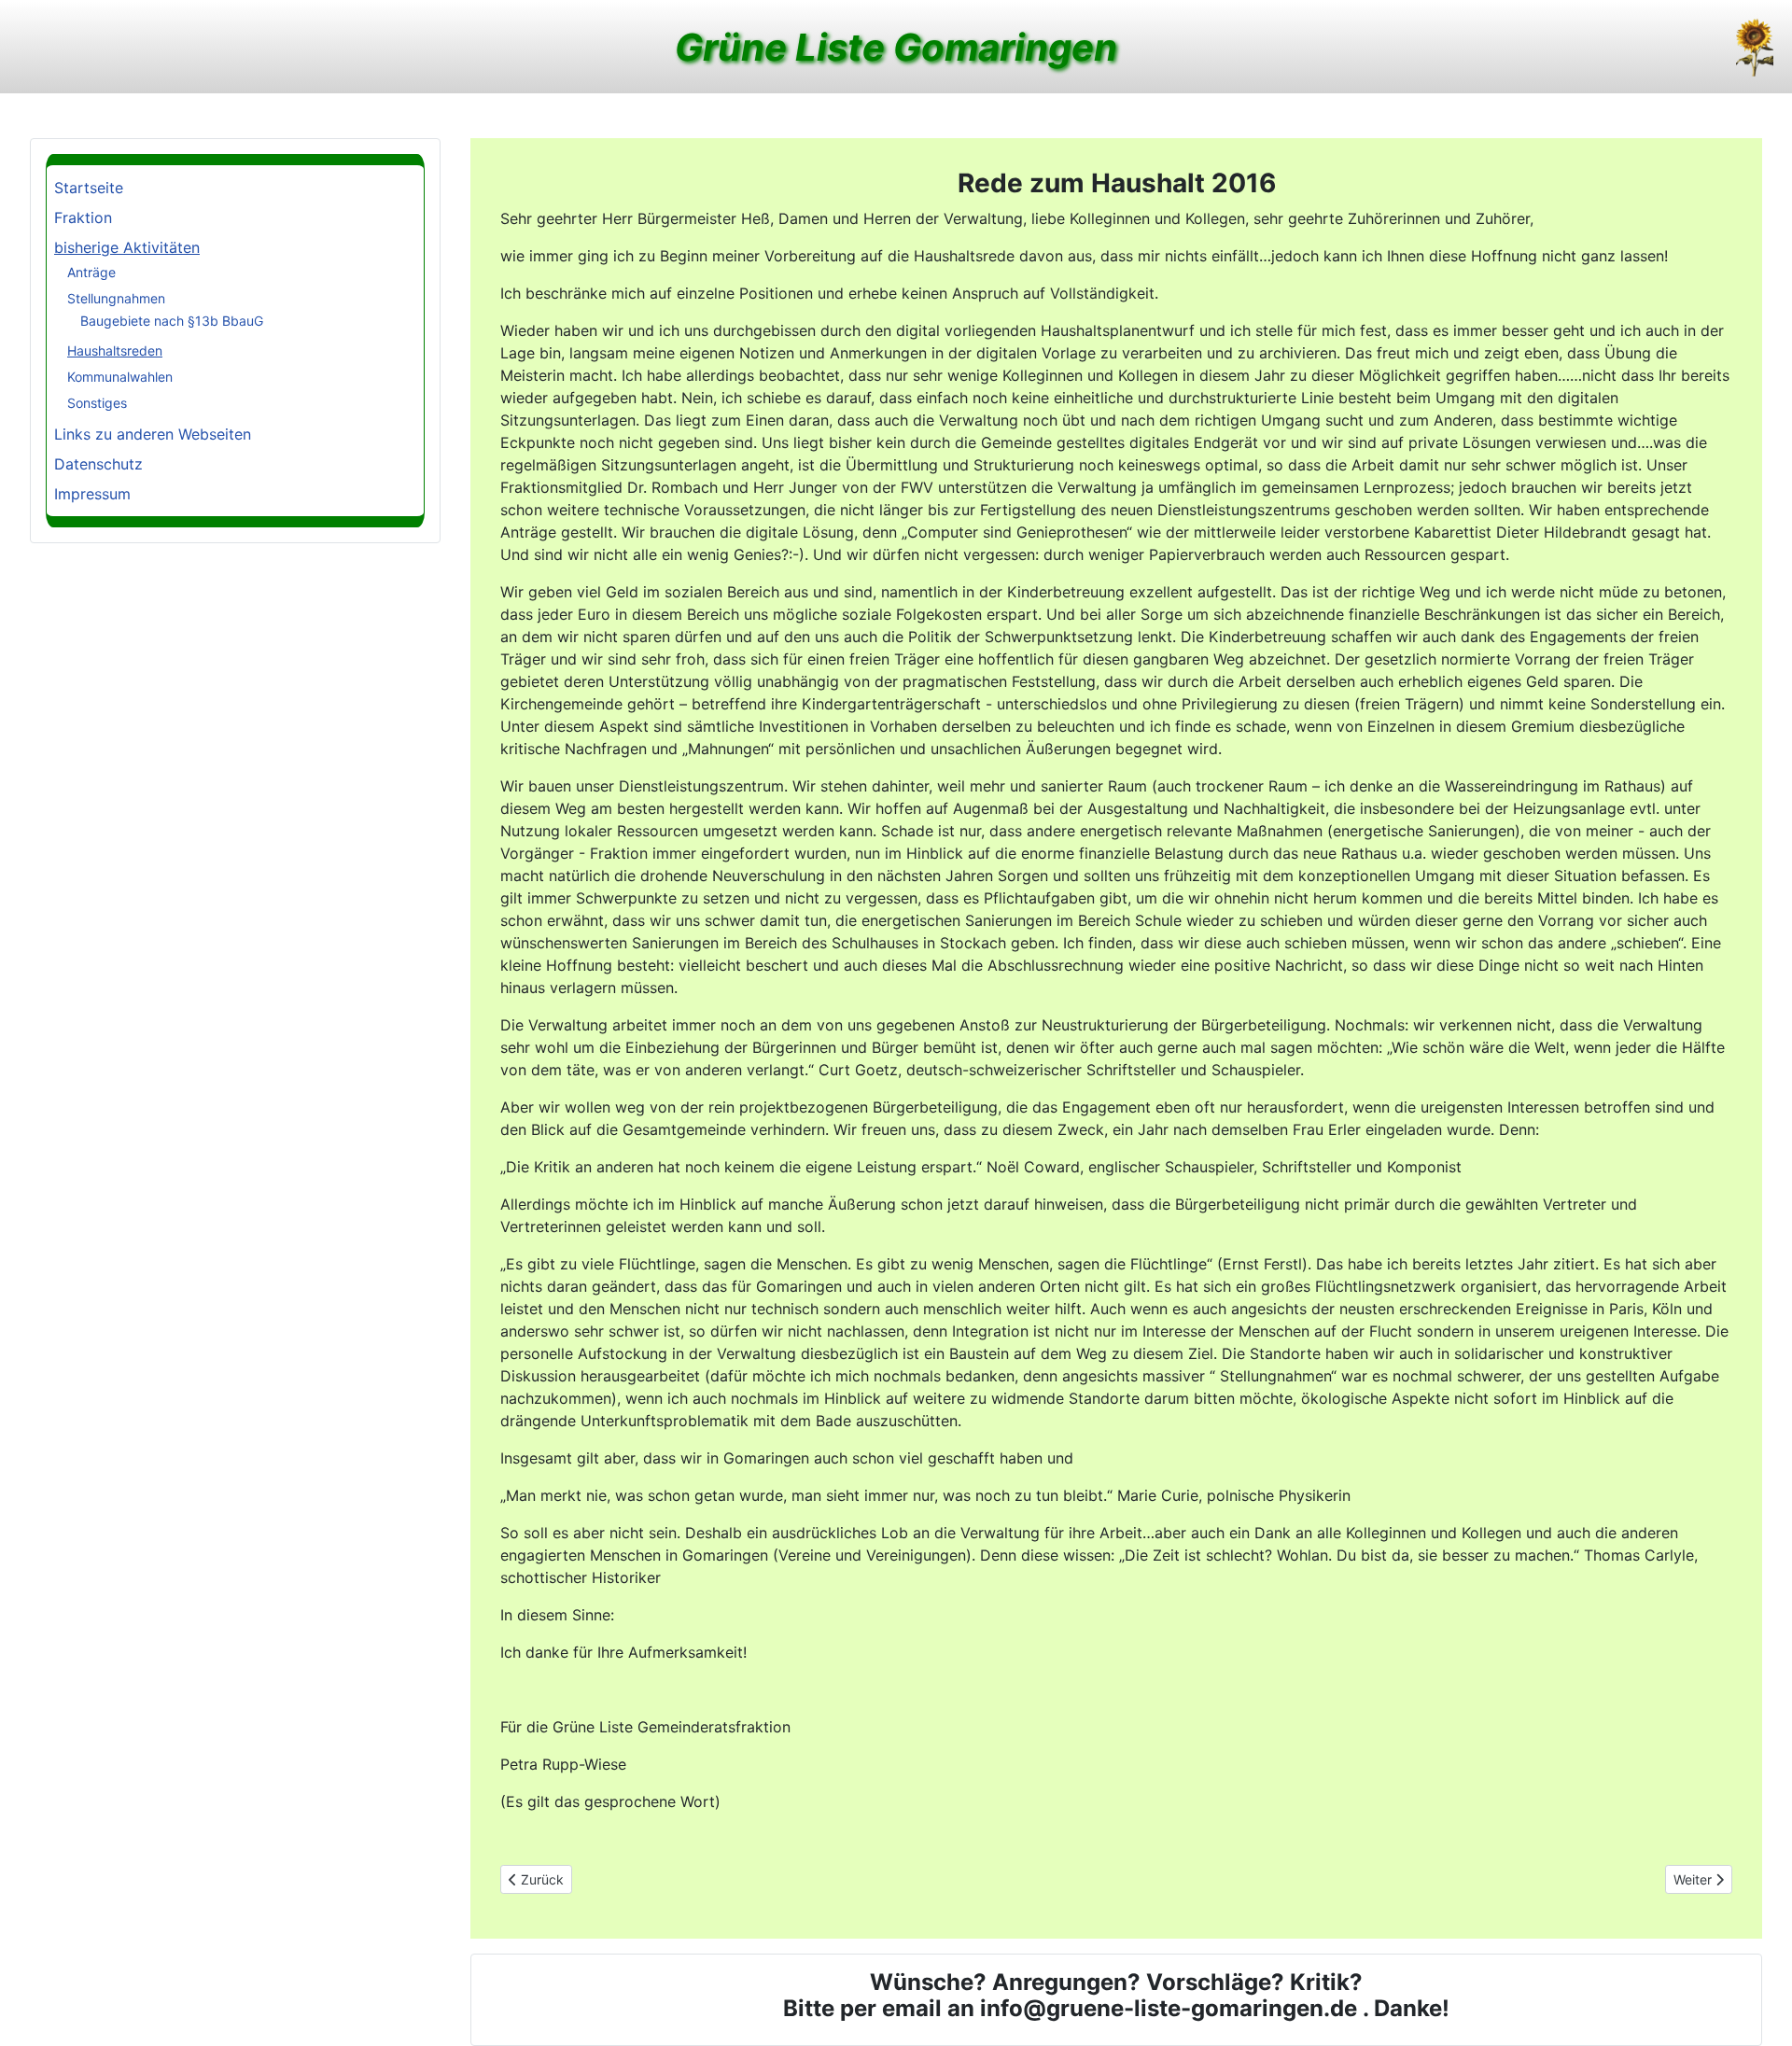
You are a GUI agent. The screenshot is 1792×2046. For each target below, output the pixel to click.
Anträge (91, 272)
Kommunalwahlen (120, 377)
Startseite (89, 188)
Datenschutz (98, 464)
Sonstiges (97, 403)
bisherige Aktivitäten (127, 247)
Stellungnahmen (116, 298)
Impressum (92, 494)
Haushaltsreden (115, 350)
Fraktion (83, 217)
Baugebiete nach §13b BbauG (172, 321)
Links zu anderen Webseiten (153, 434)
